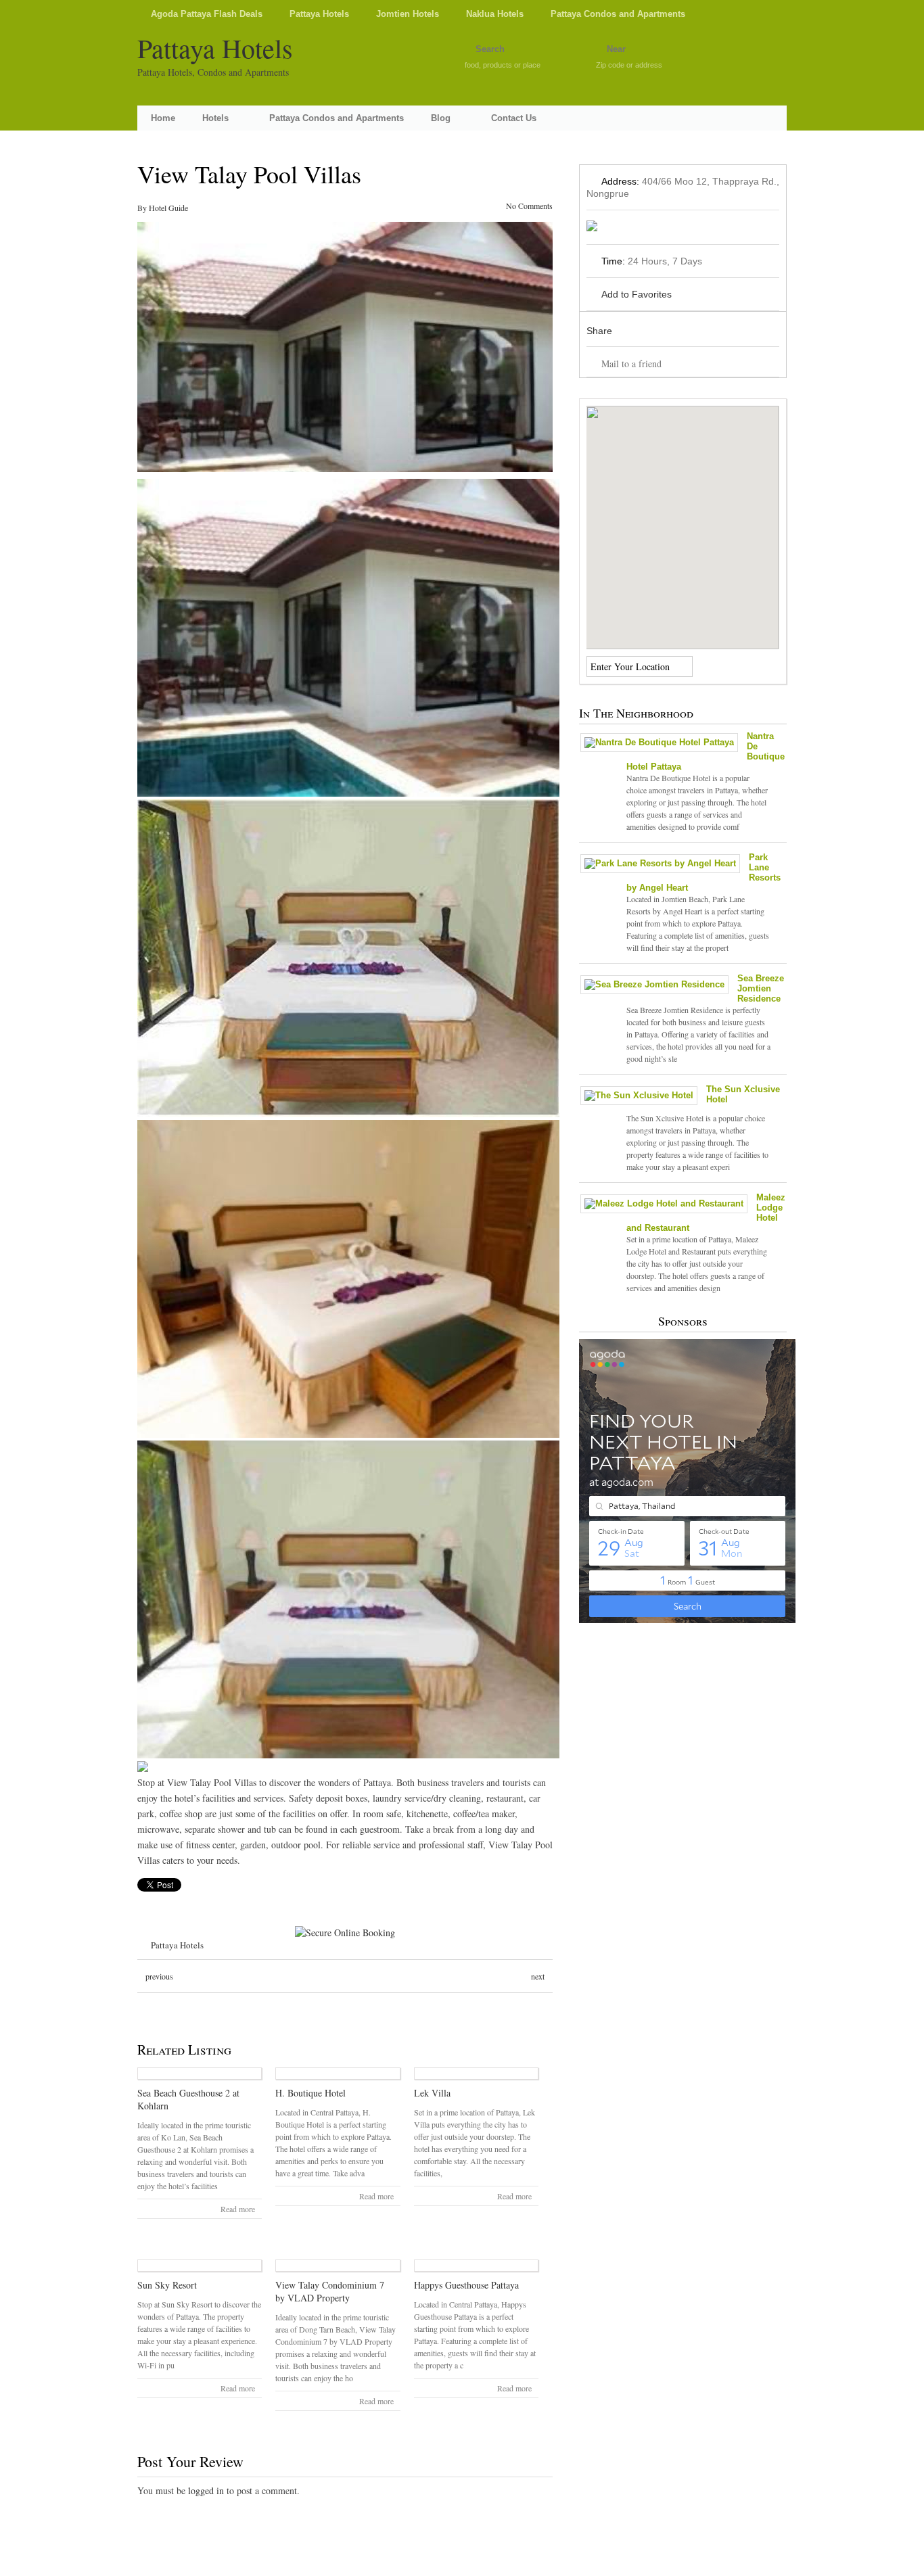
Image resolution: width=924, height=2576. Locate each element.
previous (159, 1976)
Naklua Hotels (495, 14)
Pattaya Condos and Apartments (618, 14)
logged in (206, 2490)
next (538, 1976)
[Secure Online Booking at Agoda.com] (345, 1933)
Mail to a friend (631, 364)
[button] (683, 519)
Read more (238, 2209)
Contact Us (514, 118)
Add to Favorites (637, 294)
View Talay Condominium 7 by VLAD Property (330, 2291)
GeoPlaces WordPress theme (462, 2564)
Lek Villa (432, 2093)
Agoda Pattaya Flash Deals (207, 14)
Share (599, 331)
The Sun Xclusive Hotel (743, 1094)
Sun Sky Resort (167, 2285)
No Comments (529, 206)
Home (163, 118)
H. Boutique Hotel (310, 2093)
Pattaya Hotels (319, 14)
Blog (441, 118)
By (143, 208)
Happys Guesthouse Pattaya (466, 2285)
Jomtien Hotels (408, 14)
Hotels (215, 118)
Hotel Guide (168, 208)
